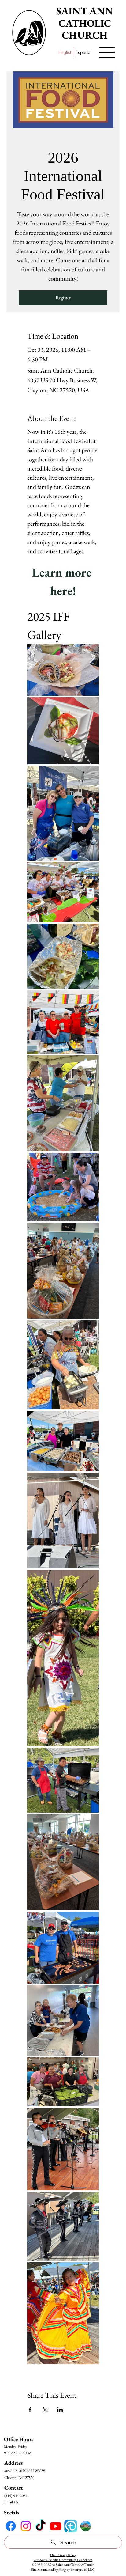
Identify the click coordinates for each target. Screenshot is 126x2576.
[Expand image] (63, 670)
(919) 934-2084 (16, 2496)
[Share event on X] (45, 2410)
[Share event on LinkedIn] (60, 2410)
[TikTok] (41, 2526)
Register (63, 298)
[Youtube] (56, 2526)
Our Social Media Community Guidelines (63, 2560)
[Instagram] (26, 2526)
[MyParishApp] (71, 2526)
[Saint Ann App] (86, 2526)
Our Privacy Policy (63, 2555)
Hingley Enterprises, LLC (77, 2570)
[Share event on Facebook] (30, 2410)
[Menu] (107, 52)
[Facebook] (11, 2526)
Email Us (11, 2502)
